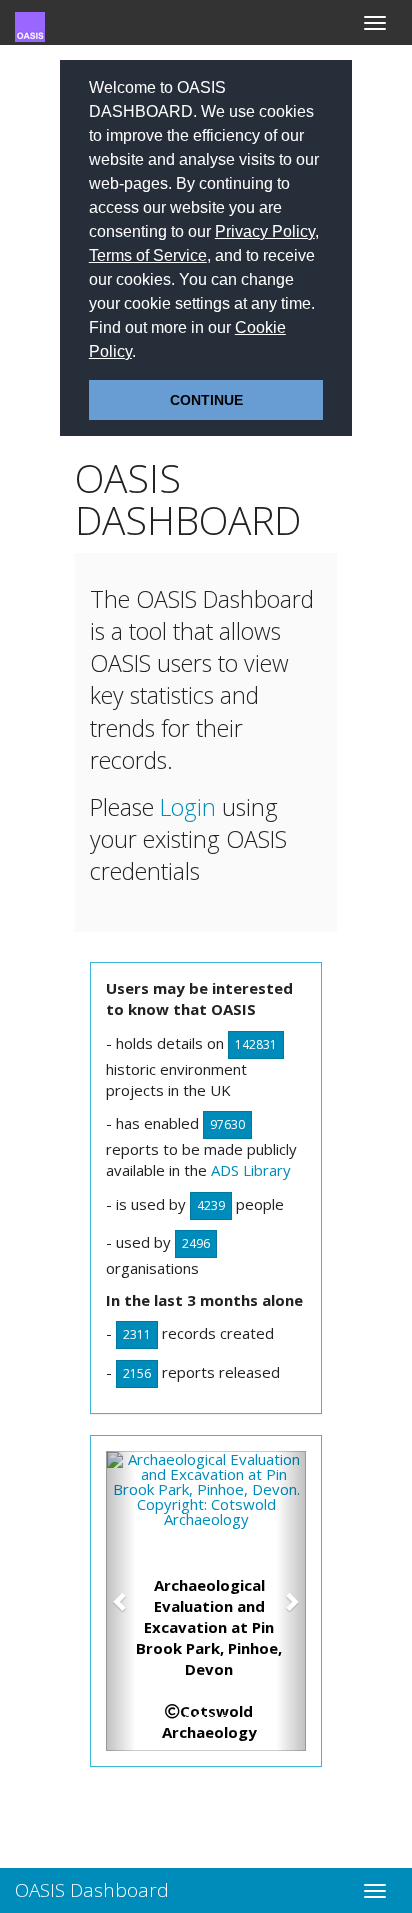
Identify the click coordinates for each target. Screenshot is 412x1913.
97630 (227, 1124)
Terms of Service (148, 255)
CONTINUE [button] (206, 400)
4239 (211, 1205)
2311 (137, 1334)
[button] (143, 354)
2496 (196, 1243)
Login (188, 807)
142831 (256, 1044)
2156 (137, 1373)
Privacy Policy (265, 231)
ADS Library (251, 1170)
